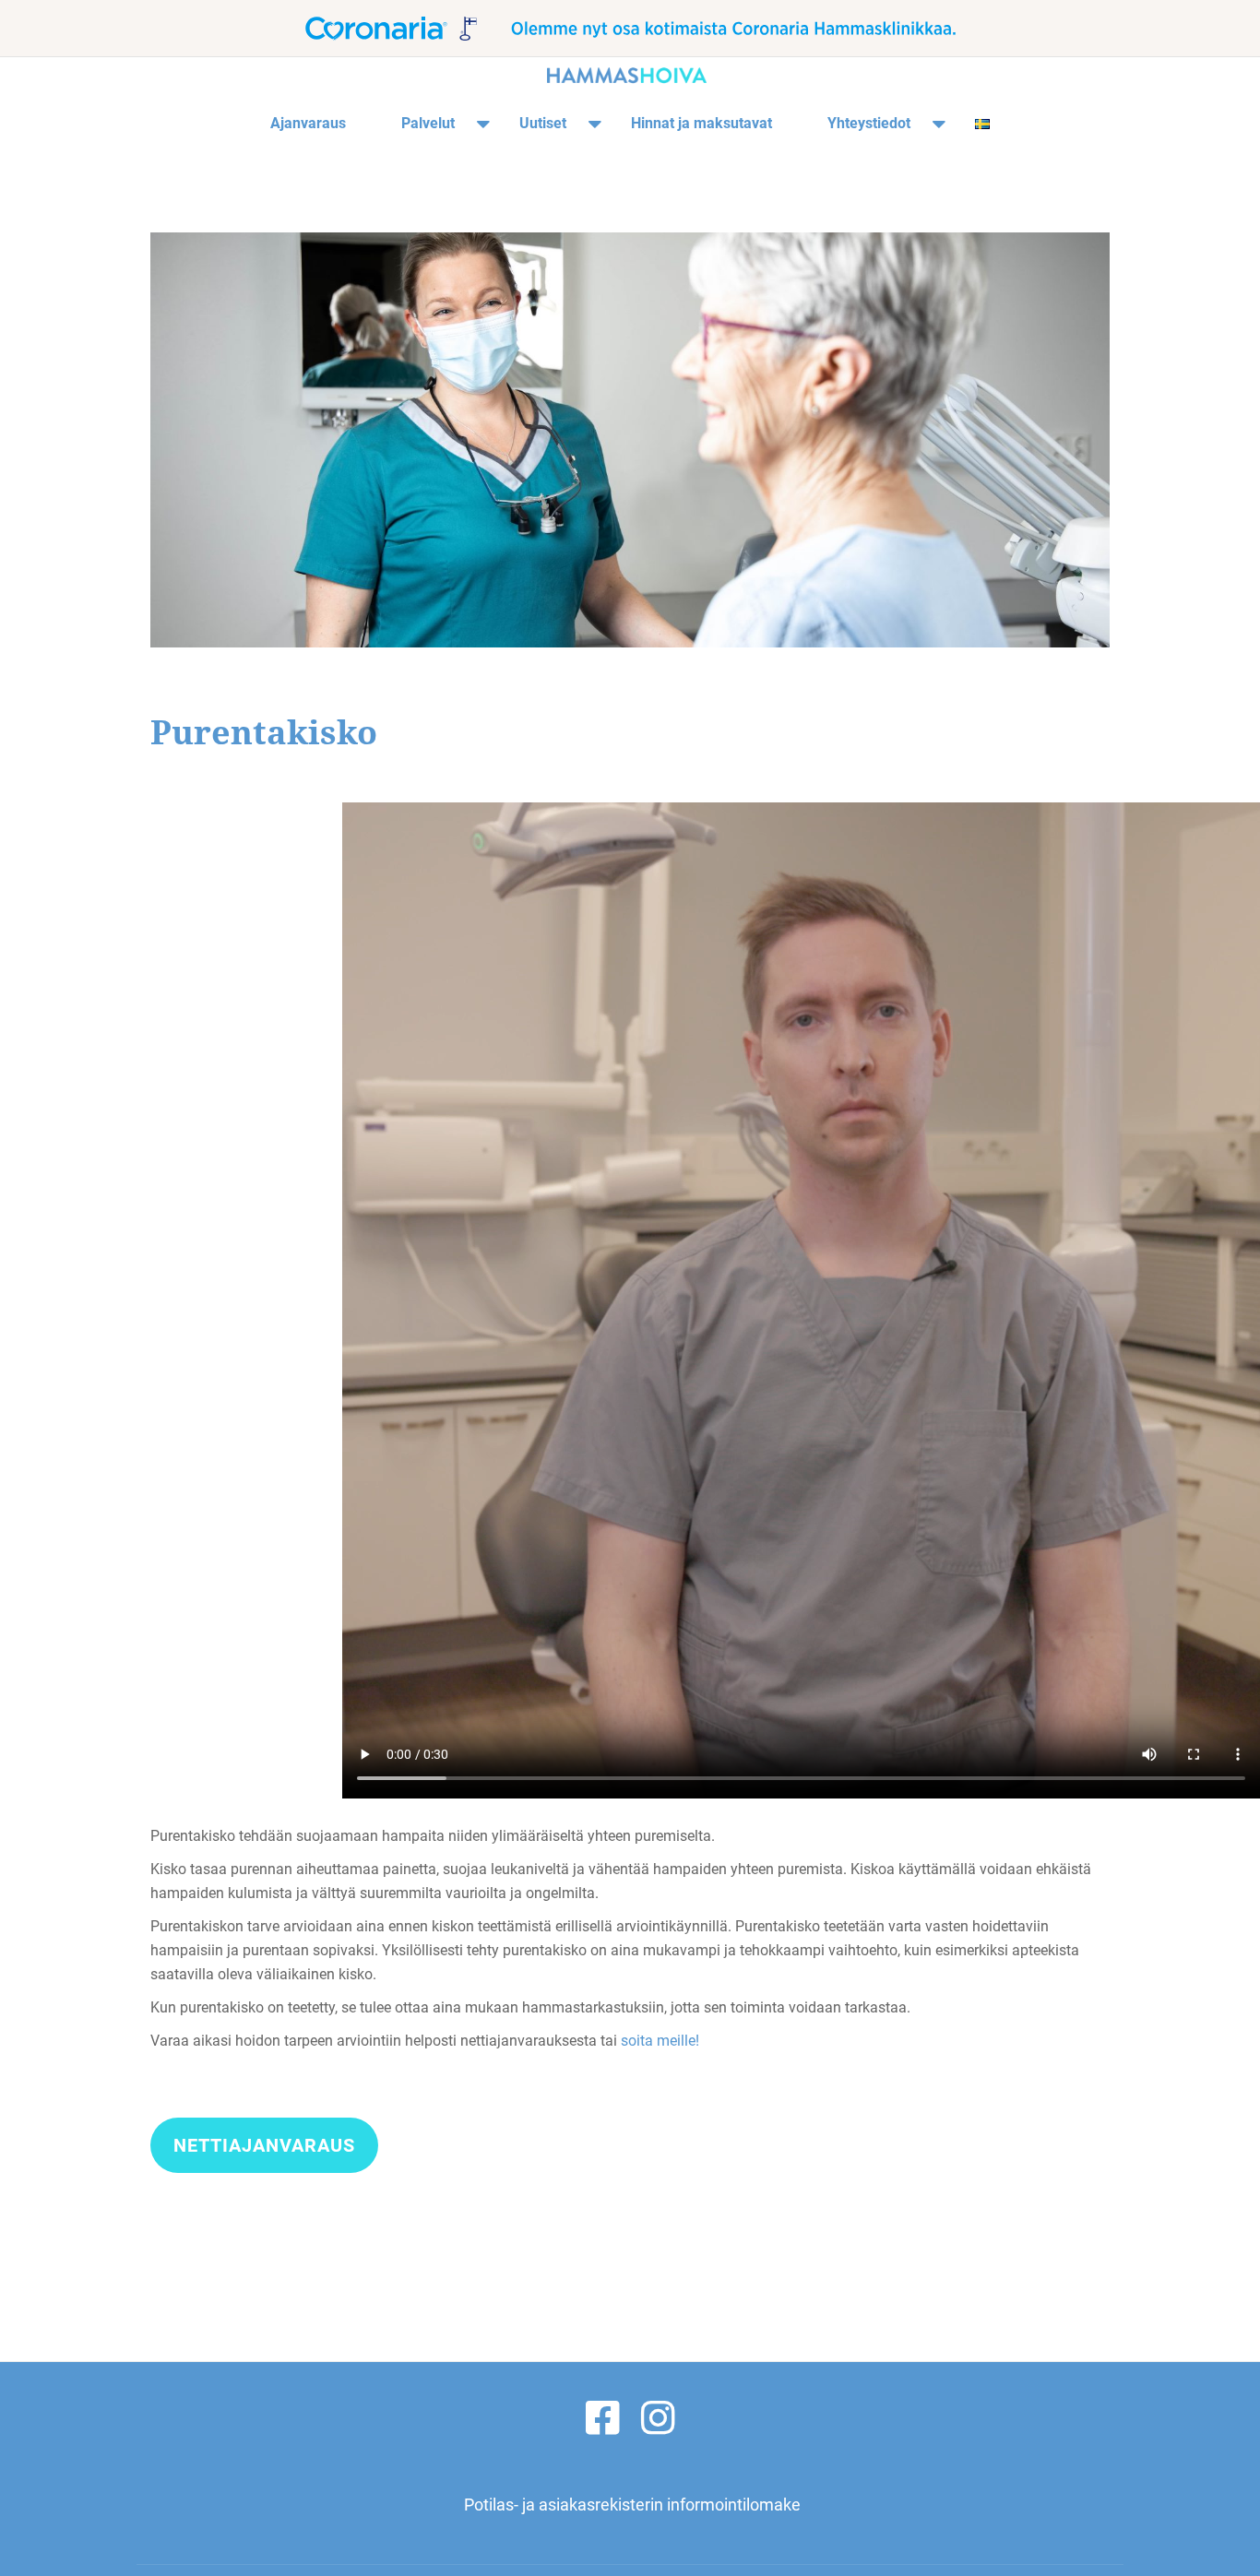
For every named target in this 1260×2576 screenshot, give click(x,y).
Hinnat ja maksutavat (701, 123)
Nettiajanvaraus (272, 2153)
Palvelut (428, 123)
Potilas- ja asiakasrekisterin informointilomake (632, 2505)
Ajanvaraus (308, 123)
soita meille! (660, 2041)
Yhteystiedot (869, 123)
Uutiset (543, 123)
